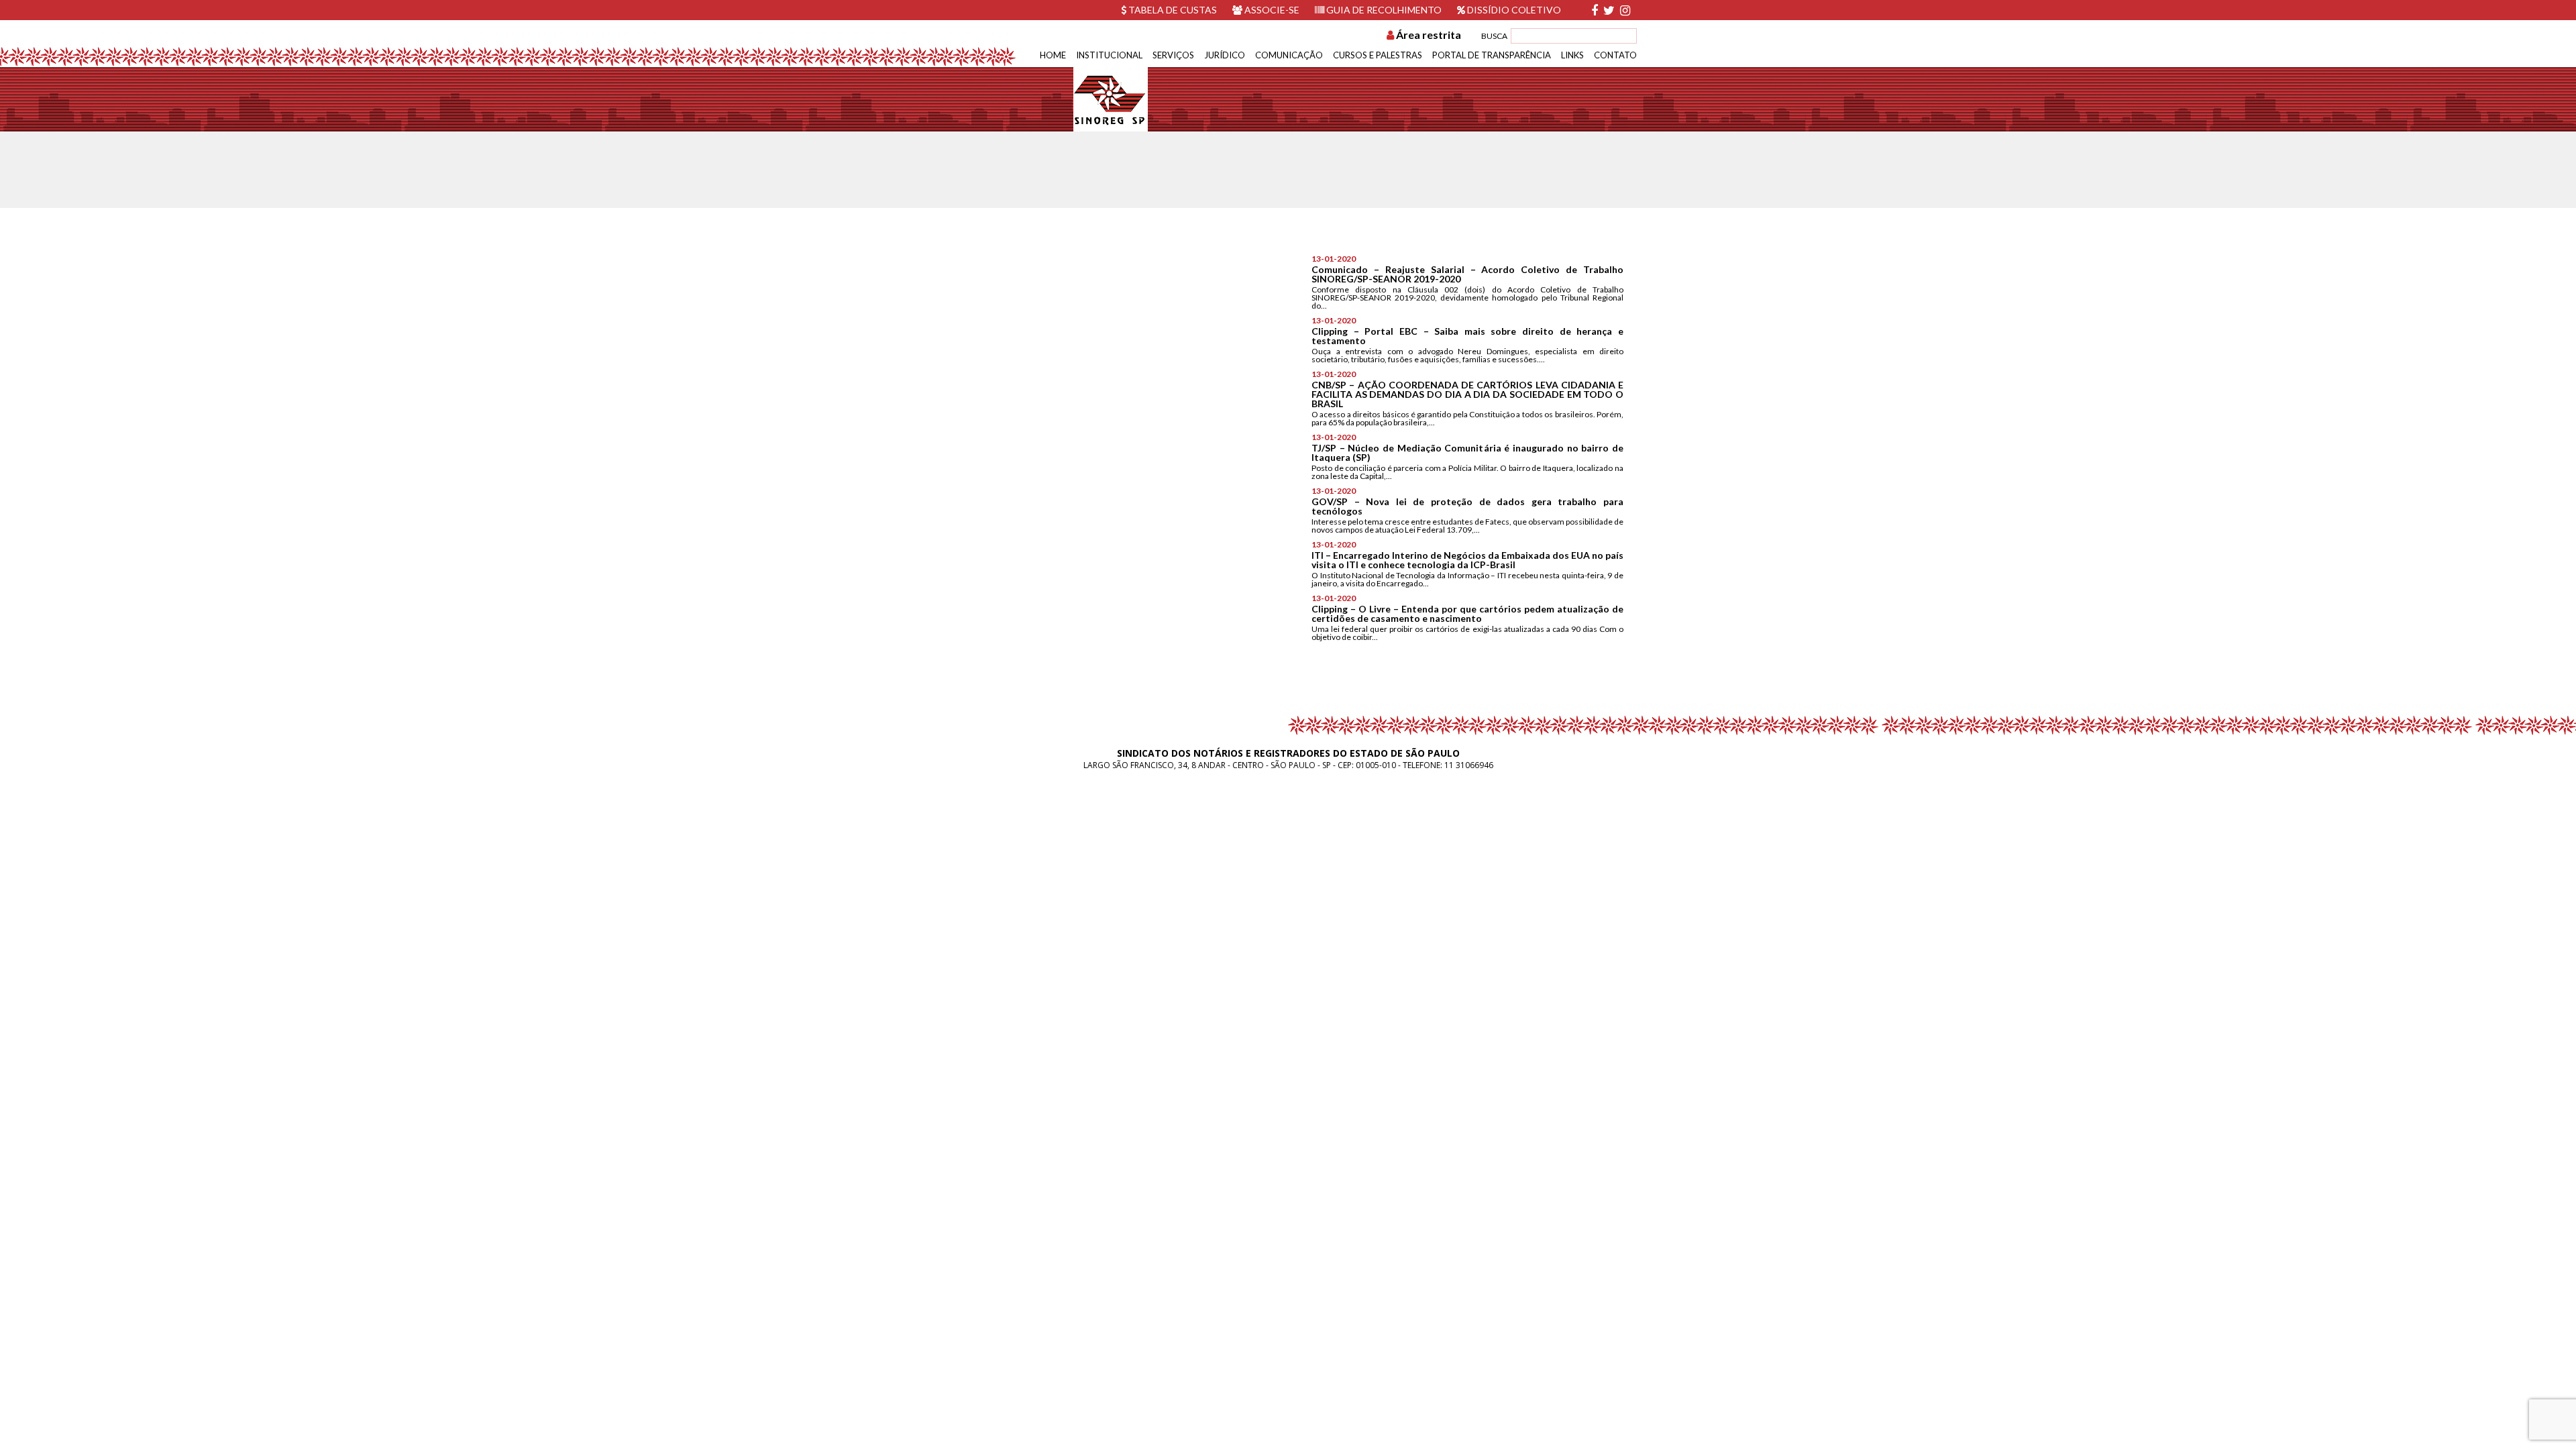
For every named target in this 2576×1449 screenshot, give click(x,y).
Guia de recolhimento (1383, 10)
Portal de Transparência (1492, 55)
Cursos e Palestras (1378, 55)
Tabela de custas (1172, 10)
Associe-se (1271, 10)
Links (1572, 55)
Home (1053, 55)
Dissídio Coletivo (1513, 10)
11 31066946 (1469, 765)
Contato (1615, 55)
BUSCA (1494, 36)
